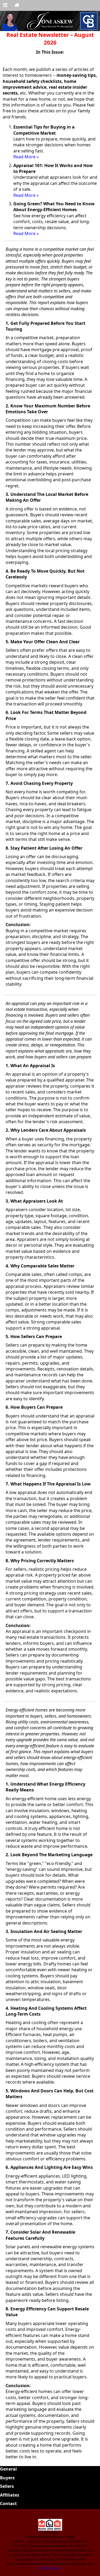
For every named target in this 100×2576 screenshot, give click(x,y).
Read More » (26, 157)
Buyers (7, 2478)
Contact (8, 2503)
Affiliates (10, 2495)
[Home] (17, 5)
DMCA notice (50, 2568)
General (8, 2469)
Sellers (7, 2486)
